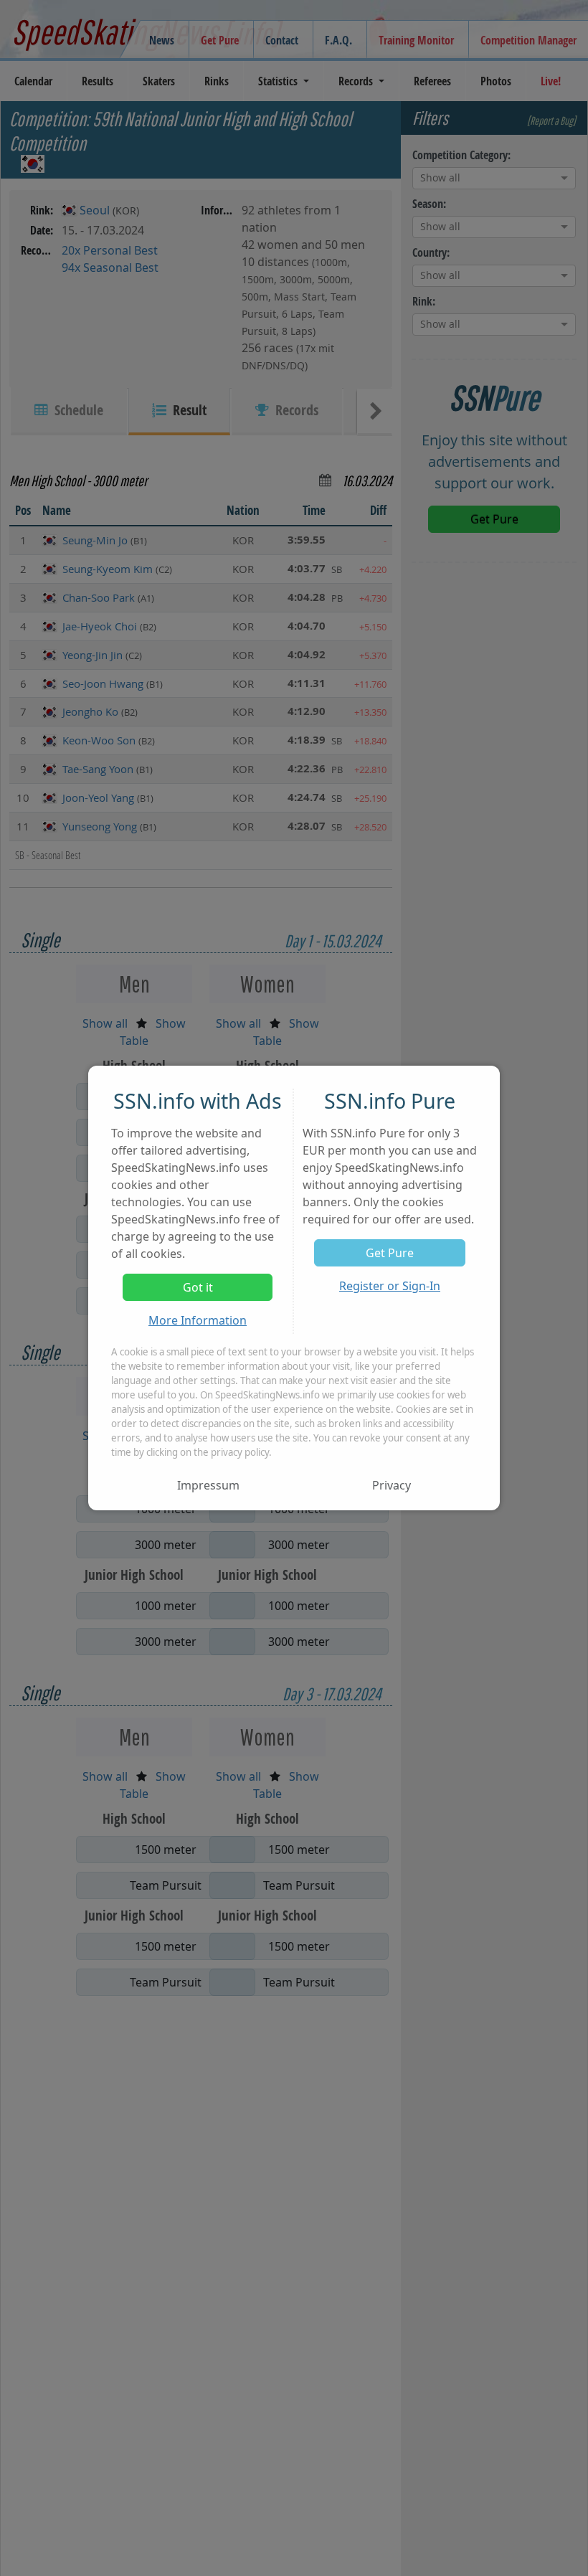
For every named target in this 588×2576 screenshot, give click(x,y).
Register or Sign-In (390, 1286)
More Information (198, 1320)
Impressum (208, 1485)
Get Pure (390, 1253)
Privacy (392, 1485)
